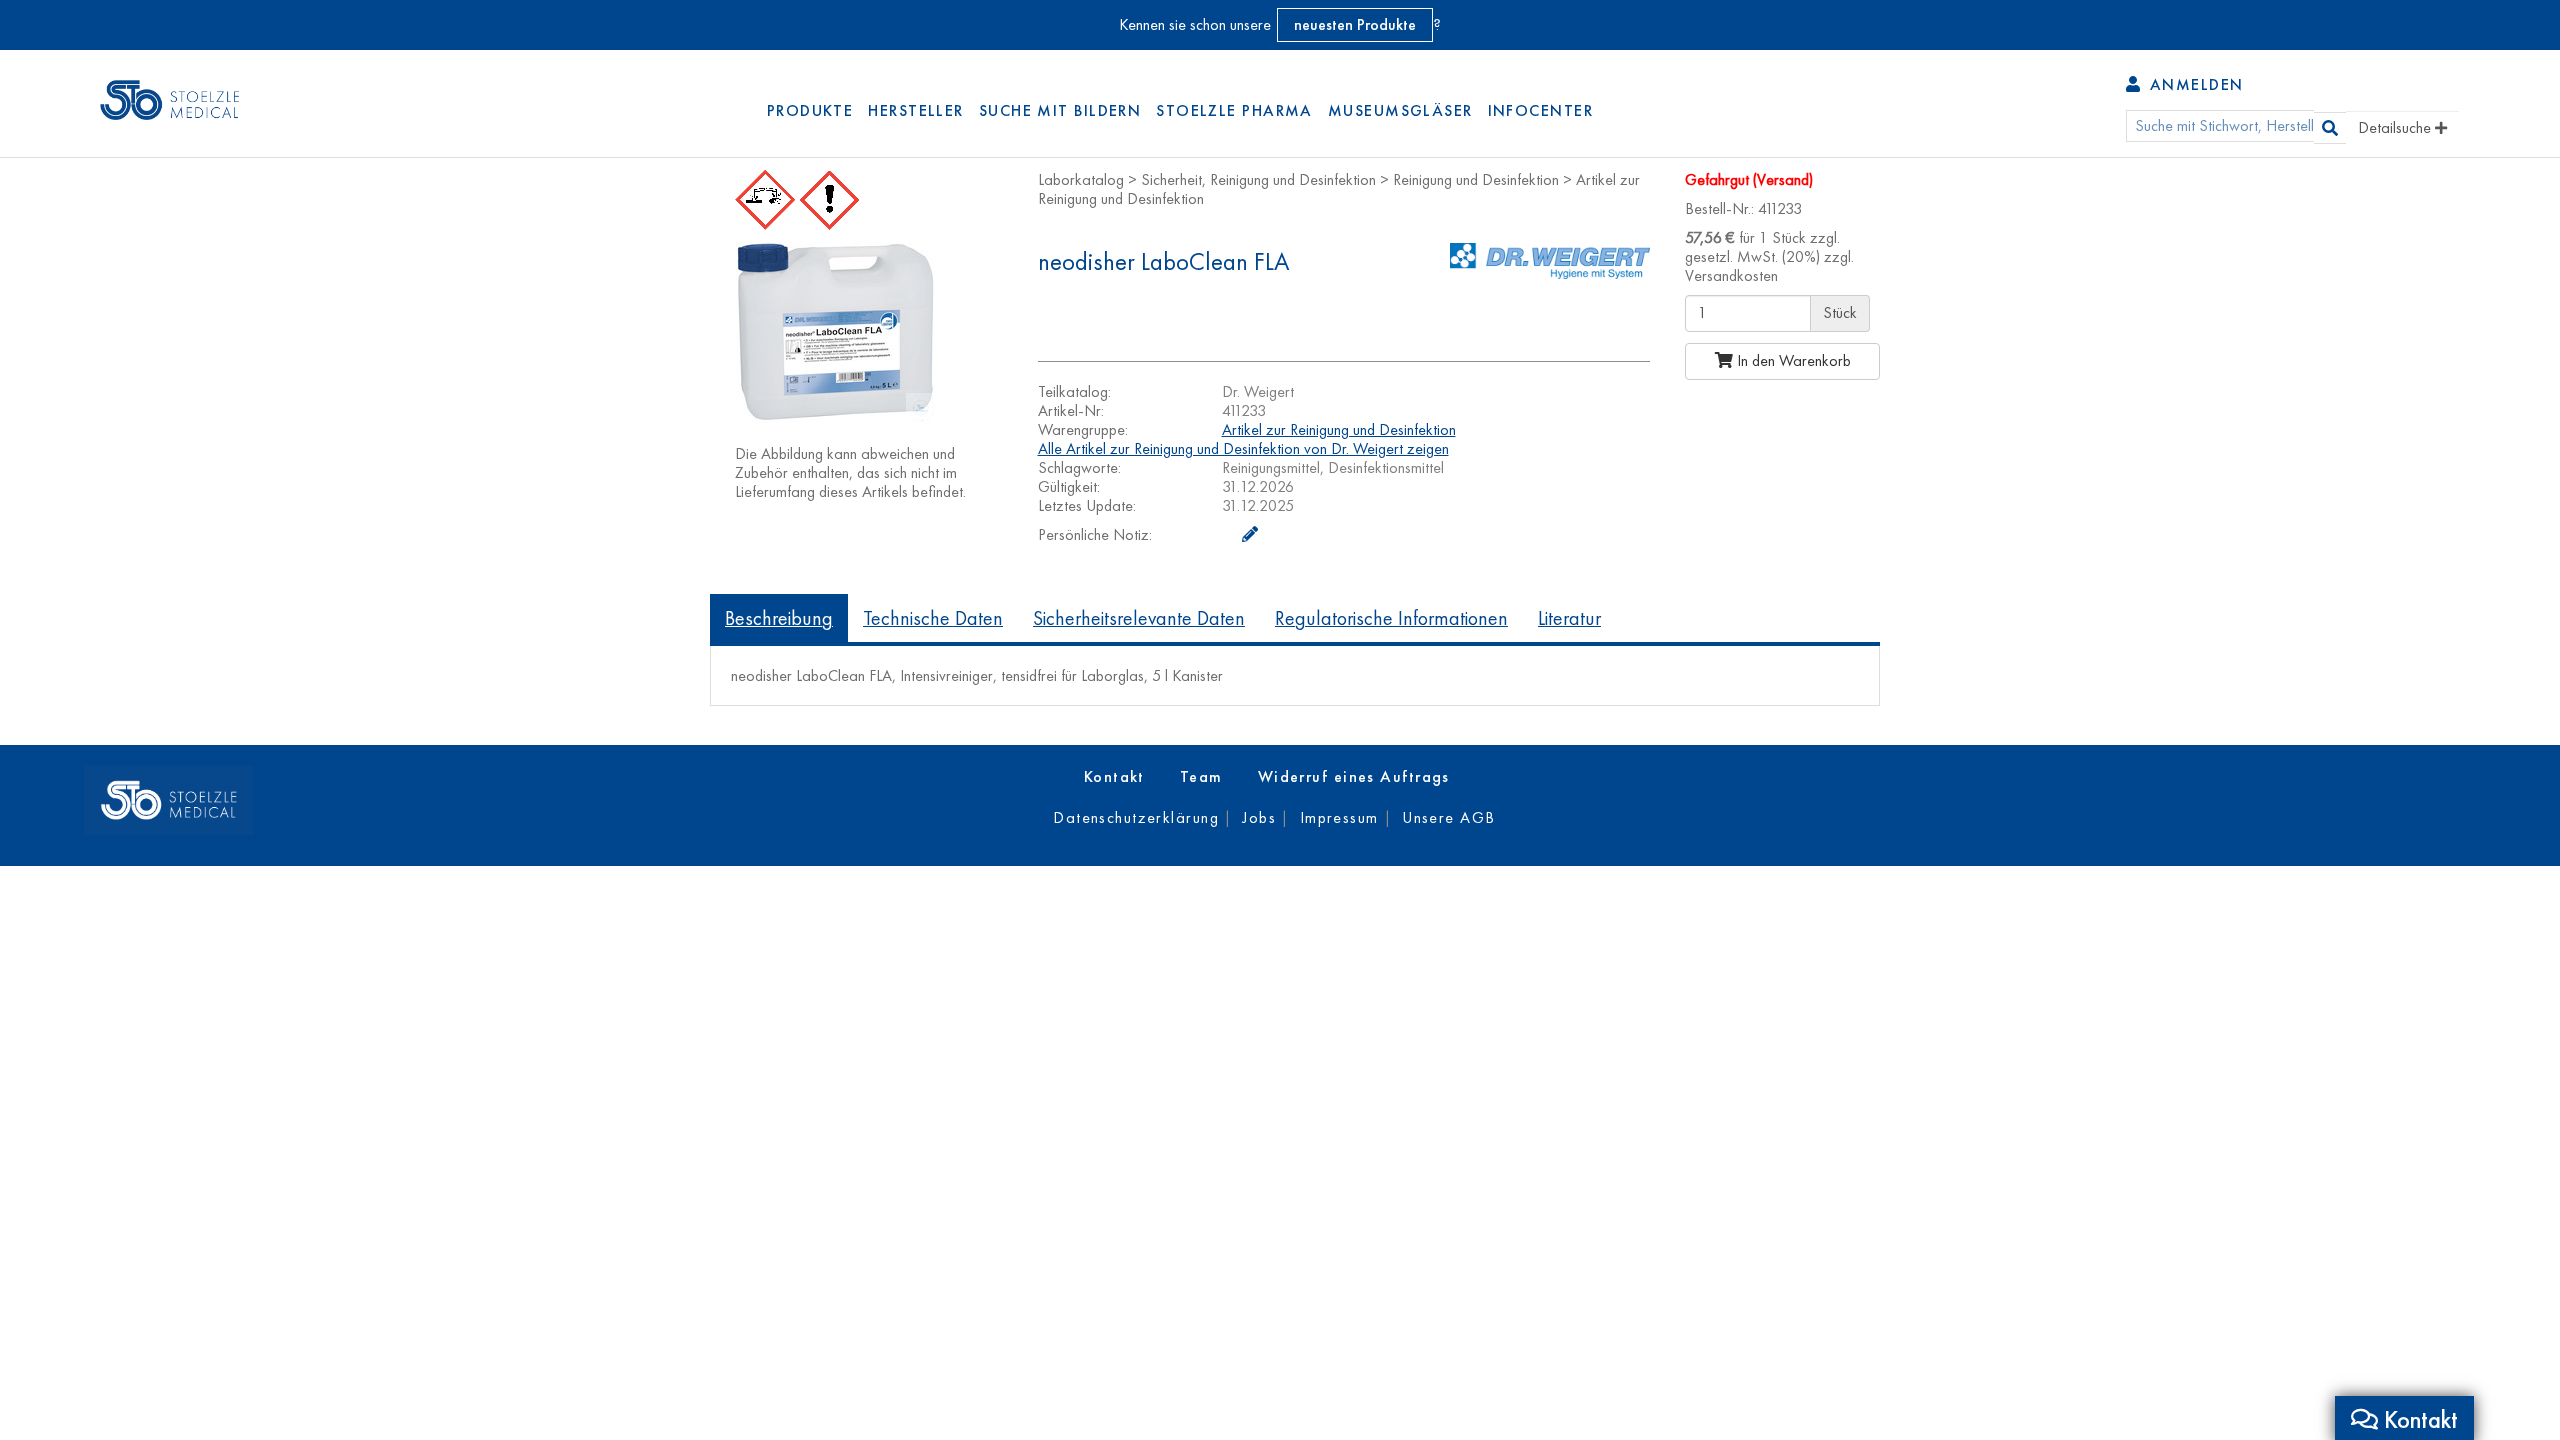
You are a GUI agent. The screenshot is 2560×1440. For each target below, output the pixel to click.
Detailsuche (2396, 127)
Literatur (1569, 618)
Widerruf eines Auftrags (1354, 776)
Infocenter (1540, 110)
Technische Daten (933, 618)
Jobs (1259, 817)
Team (1201, 776)
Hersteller (915, 110)
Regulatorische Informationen (1391, 618)
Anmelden (2193, 84)
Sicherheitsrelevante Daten (1139, 618)
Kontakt (1114, 776)
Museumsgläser (1400, 110)
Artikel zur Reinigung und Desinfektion (1339, 429)
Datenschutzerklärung (1136, 817)
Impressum (1339, 817)
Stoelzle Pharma (1234, 110)
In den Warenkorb (1792, 360)
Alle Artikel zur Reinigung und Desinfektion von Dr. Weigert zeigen (1243, 448)
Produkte (810, 110)
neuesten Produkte (1355, 24)
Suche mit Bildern (1060, 110)
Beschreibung (779, 618)
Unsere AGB (1448, 817)
